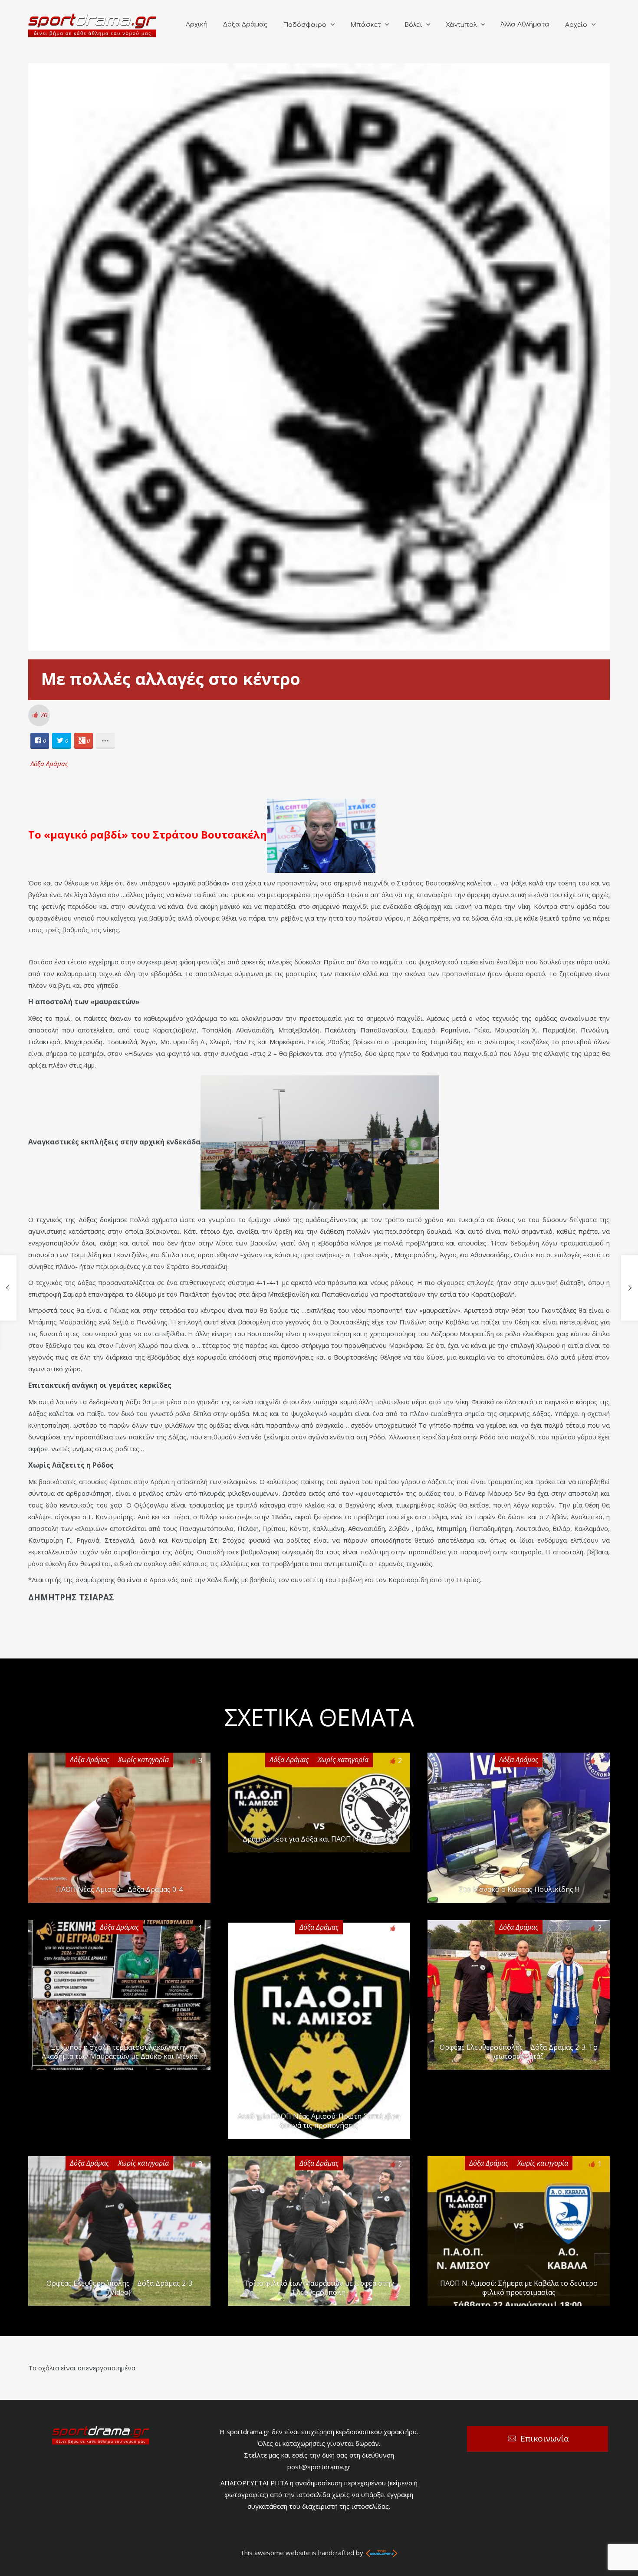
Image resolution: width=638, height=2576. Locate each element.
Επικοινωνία (545, 2438)
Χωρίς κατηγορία (143, 1760)
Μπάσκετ (365, 25)
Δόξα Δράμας (245, 25)
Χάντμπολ (461, 25)
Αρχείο (576, 25)
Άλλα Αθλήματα (525, 25)
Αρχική (197, 25)
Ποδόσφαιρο (305, 25)
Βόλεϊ (413, 25)
